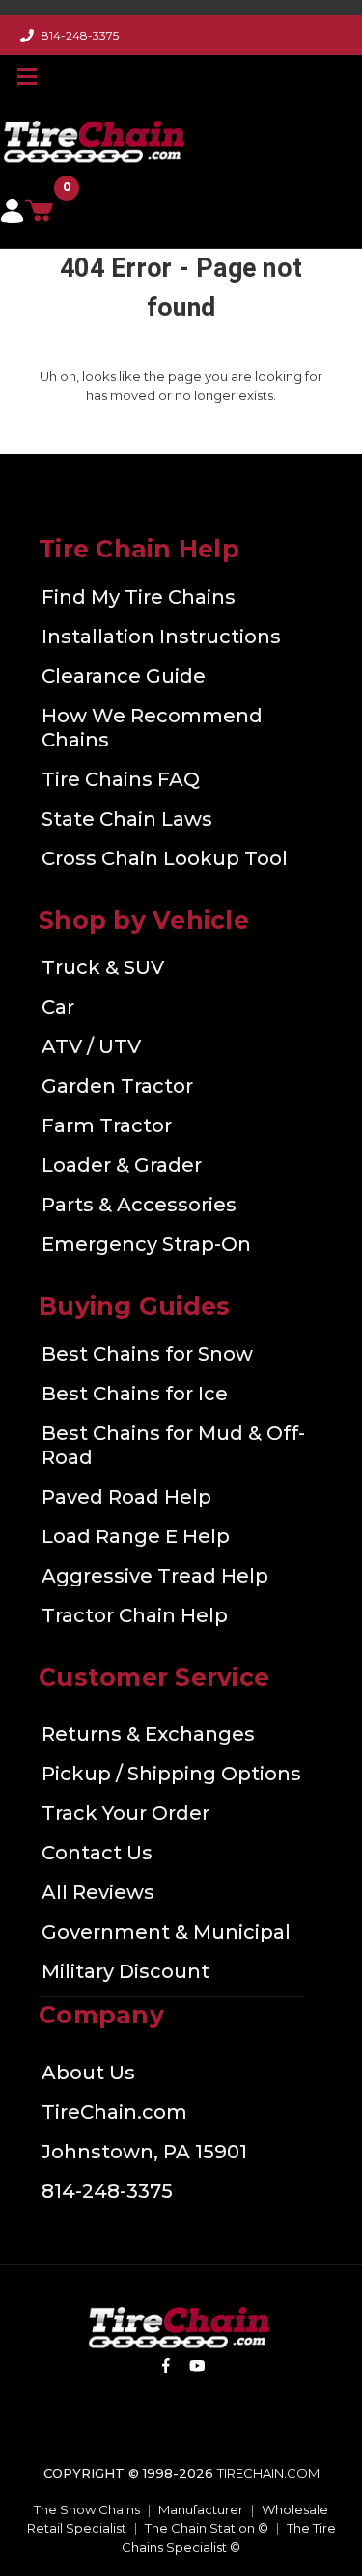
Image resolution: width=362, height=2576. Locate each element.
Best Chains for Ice (135, 1394)
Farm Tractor (107, 1125)
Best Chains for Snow (147, 1354)
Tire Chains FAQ (121, 779)
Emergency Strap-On (146, 1244)
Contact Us (97, 1853)
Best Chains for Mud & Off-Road (173, 1445)
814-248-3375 (80, 35)
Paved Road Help (126, 1497)
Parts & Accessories (139, 1205)
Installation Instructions (161, 637)
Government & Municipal (166, 1932)
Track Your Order (125, 1813)
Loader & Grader (122, 1165)
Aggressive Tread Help (155, 1576)
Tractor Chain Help (135, 1615)
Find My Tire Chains (139, 597)
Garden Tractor (117, 1086)
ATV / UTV (91, 1046)
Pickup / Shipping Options (171, 1774)
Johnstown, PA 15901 (144, 2152)
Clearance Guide (124, 676)
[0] (45, 216)
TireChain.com (114, 2112)
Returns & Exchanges (148, 1734)
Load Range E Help (136, 1536)
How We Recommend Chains (152, 728)
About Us (88, 2073)
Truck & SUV (103, 967)
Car (58, 1007)
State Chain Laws (127, 819)
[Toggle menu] (29, 76)
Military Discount (125, 1971)
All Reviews (98, 1892)
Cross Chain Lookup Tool (165, 858)
